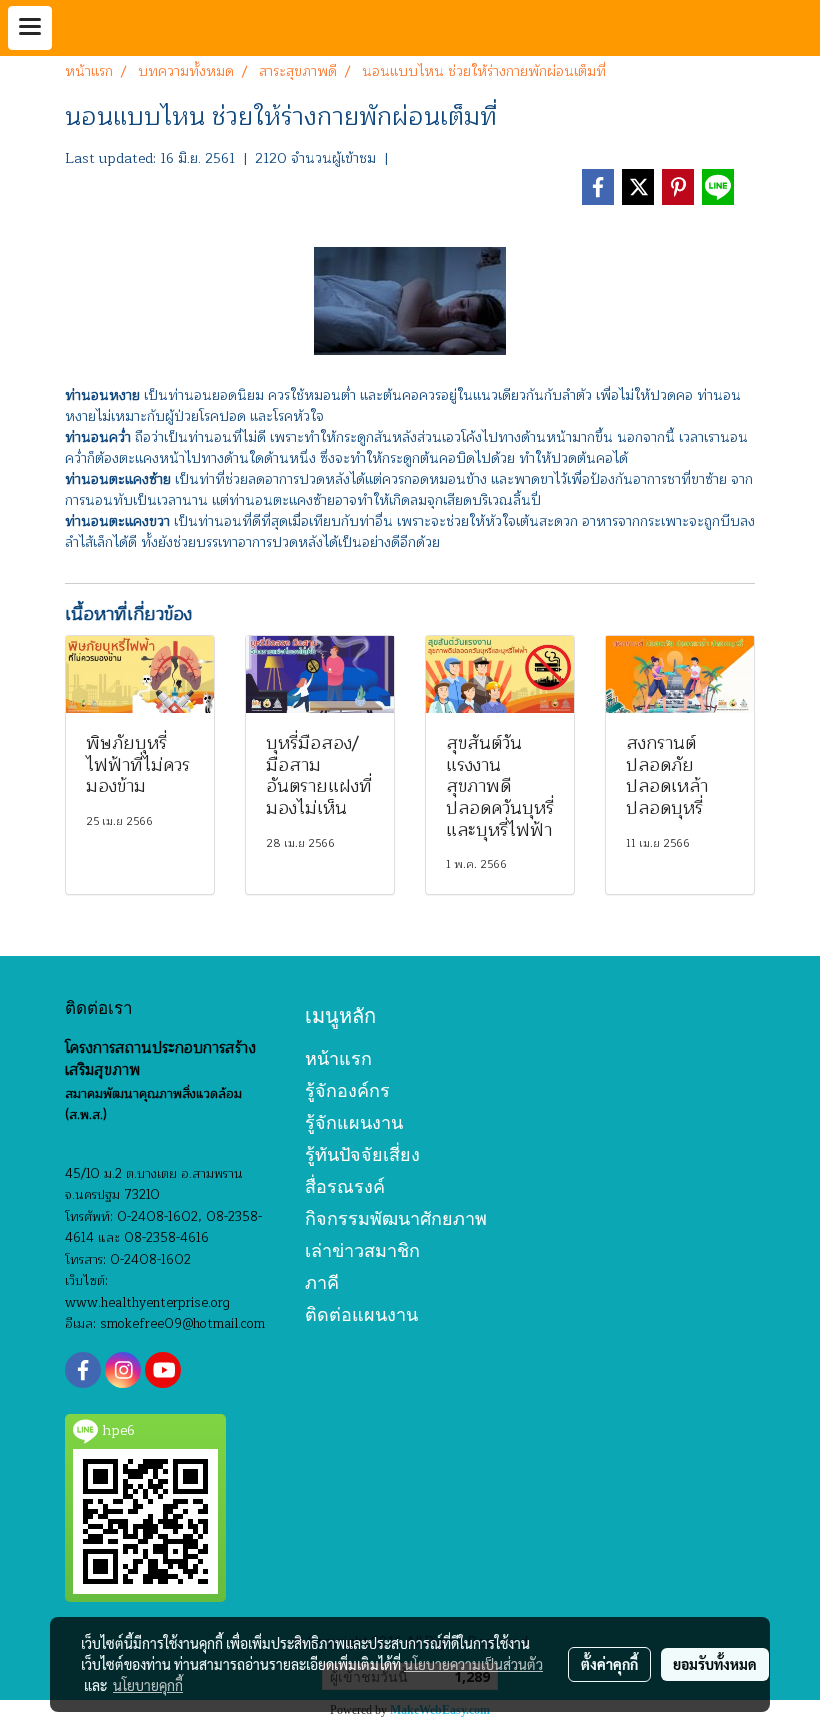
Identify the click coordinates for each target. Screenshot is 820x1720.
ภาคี (322, 1282)
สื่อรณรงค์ (345, 1186)
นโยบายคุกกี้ (148, 1685)
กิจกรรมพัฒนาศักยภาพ (396, 1218)
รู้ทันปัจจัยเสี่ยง (362, 1154)
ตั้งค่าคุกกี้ (609, 1664)
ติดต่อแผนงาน (361, 1314)
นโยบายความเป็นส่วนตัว (473, 1664)
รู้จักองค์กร (347, 1090)
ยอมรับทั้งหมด (715, 1664)
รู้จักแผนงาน (354, 1122)
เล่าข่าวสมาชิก (362, 1250)
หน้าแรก (338, 1058)
